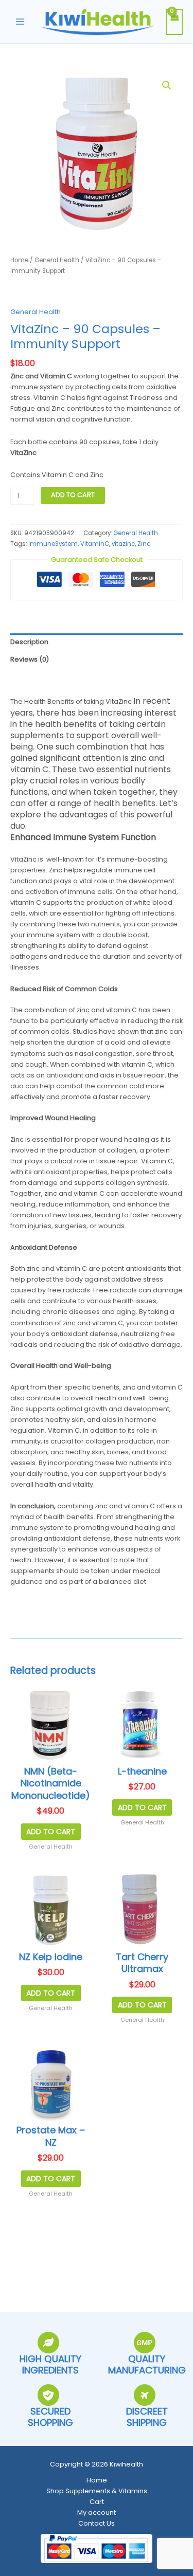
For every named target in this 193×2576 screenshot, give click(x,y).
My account (97, 2513)
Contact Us (97, 2523)
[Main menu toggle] (20, 22)
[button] (167, 85)
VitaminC (95, 544)
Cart (97, 2502)
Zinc (144, 544)
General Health (57, 260)
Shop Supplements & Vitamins (97, 2491)
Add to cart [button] (51, 1832)
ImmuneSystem (53, 544)
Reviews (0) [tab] (30, 659)
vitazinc (123, 544)
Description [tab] (29, 642)
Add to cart (73, 495)
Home (19, 260)
